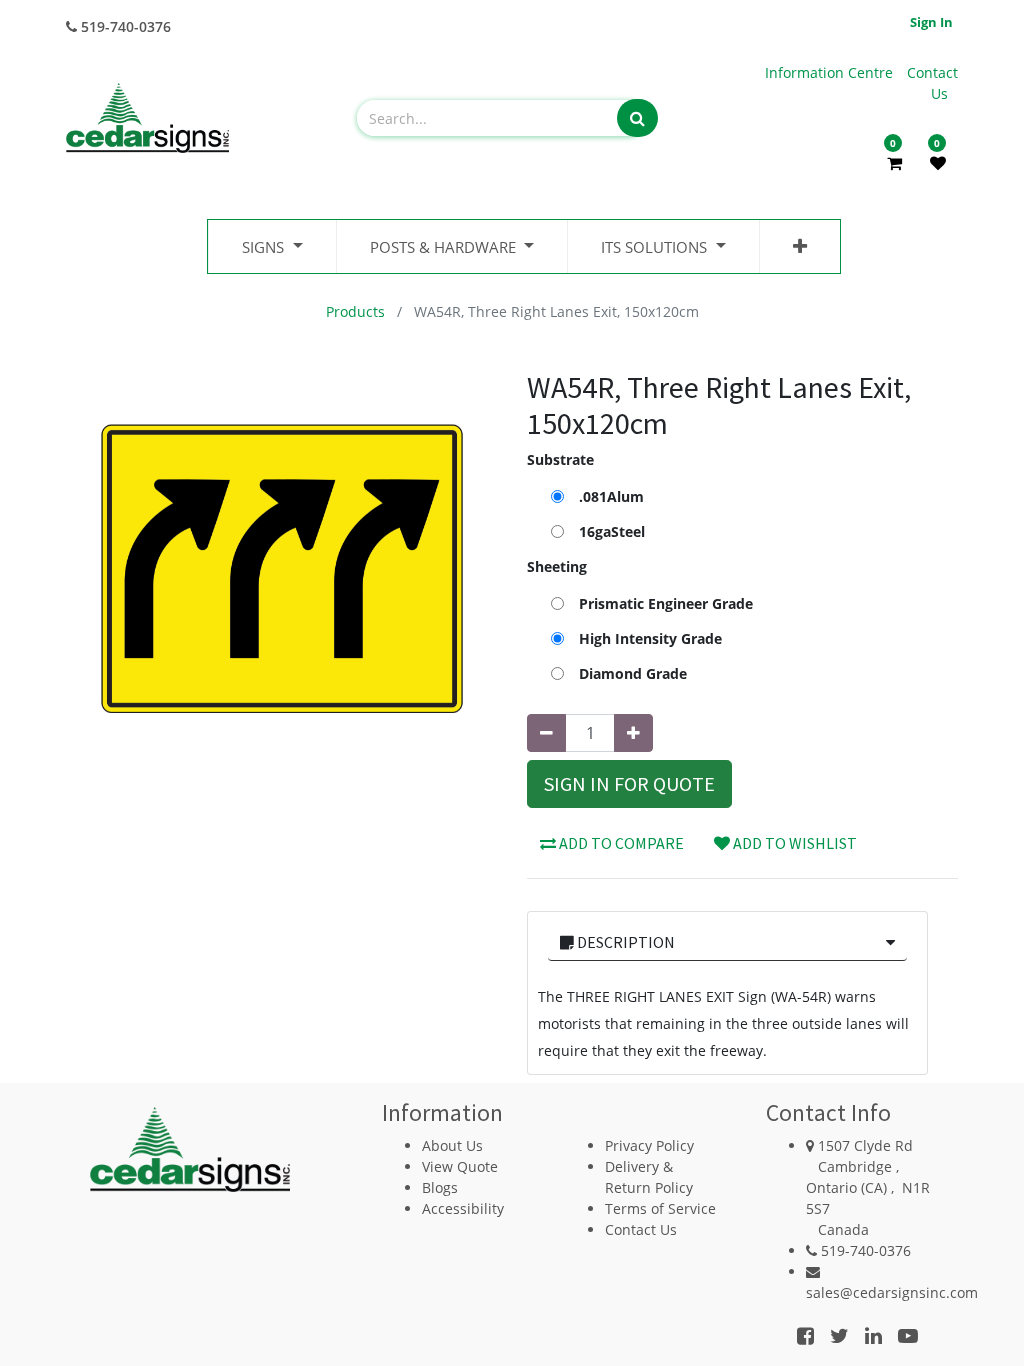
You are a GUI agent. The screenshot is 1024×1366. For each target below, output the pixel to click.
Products (355, 311)
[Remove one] (546, 733)
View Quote (460, 1166)
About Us (452, 1145)
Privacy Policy (649, 1145)
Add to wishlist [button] (793, 843)
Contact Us (641, 1229)
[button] (800, 246)
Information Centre (831, 72)
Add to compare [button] (620, 843)
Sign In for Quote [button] (629, 783)
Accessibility (463, 1208)
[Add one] (633, 733)
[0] (894, 163)
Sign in (931, 22)
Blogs (440, 1187)
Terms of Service (660, 1208)
